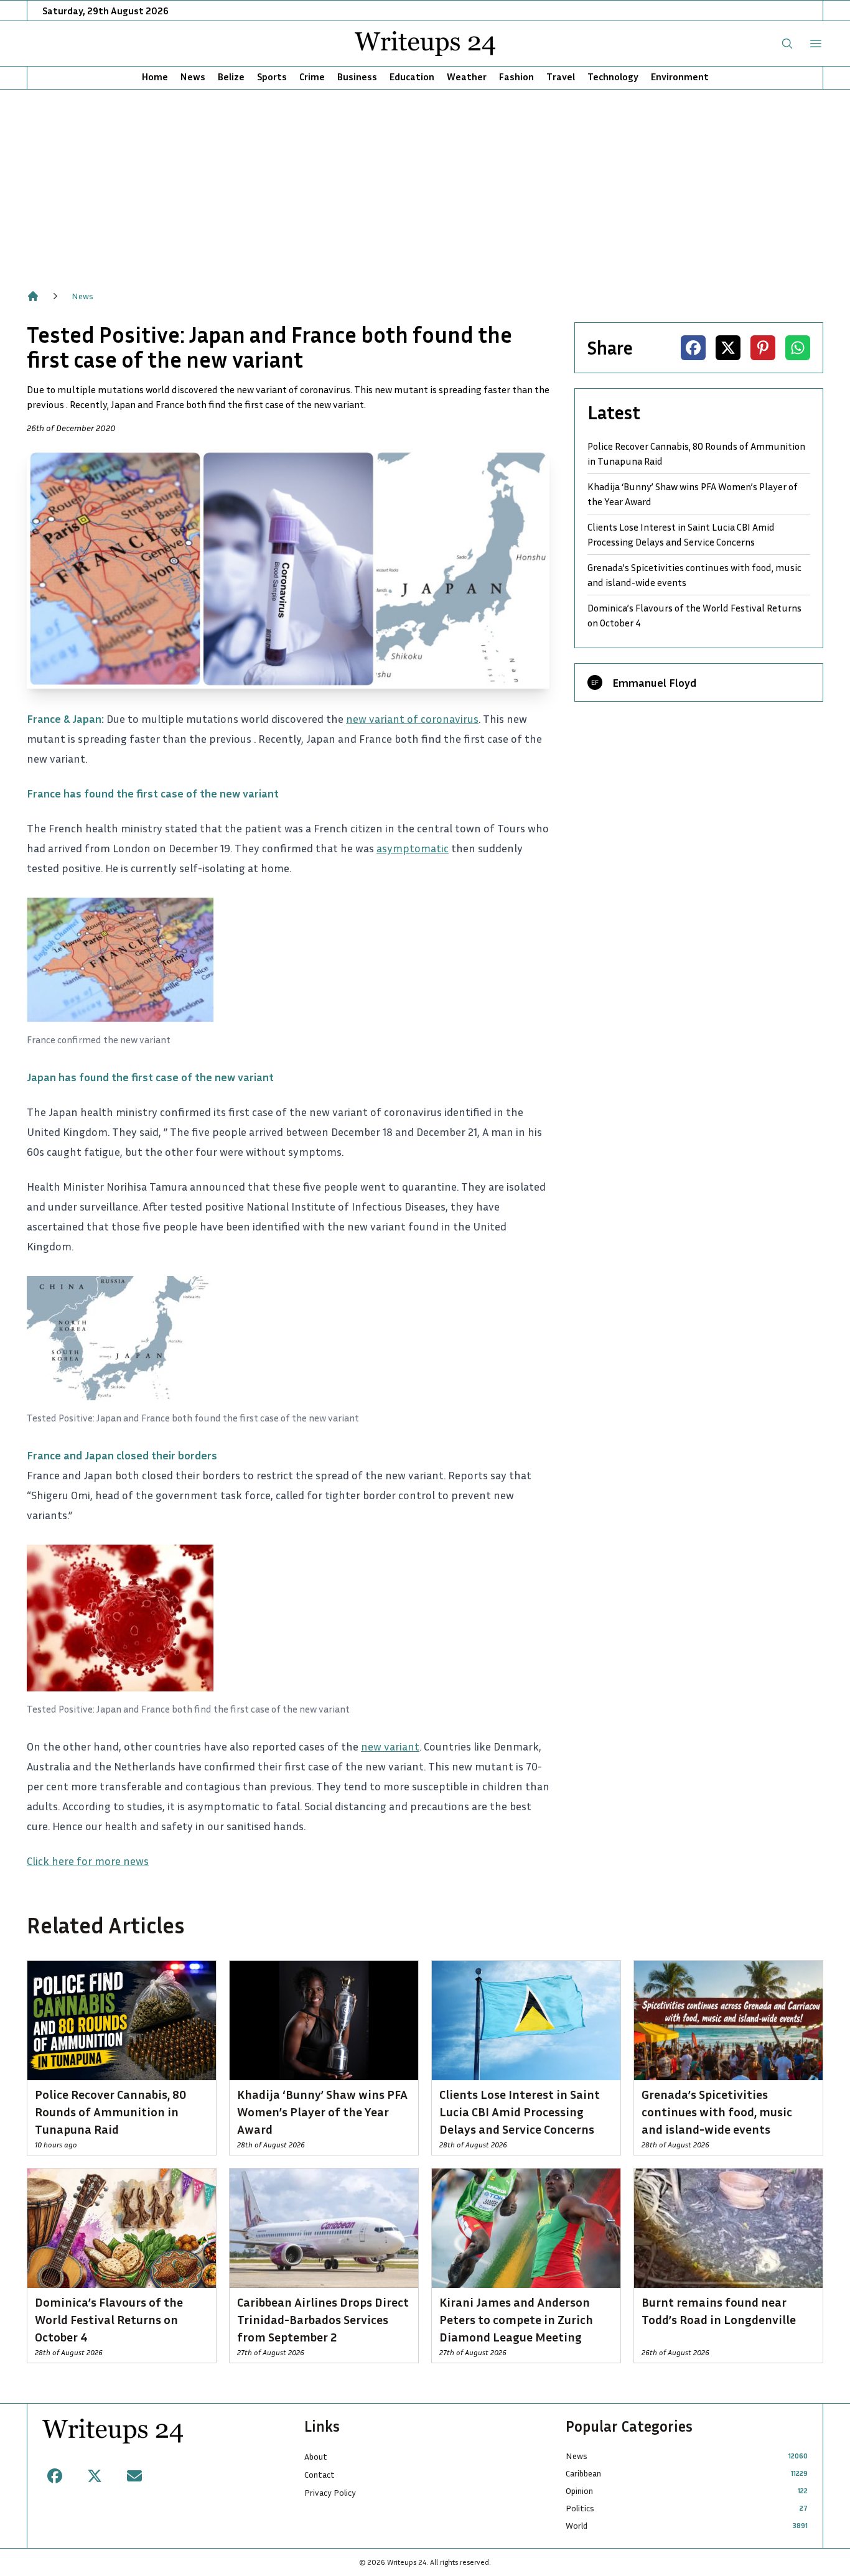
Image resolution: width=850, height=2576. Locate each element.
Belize (231, 77)
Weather (467, 77)
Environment (680, 77)
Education (412, 77)
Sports (272, 77)
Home (155, 77)
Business (357, 77)
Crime (312, 77)
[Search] (787, 44)
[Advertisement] (425, 183)
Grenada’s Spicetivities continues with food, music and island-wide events (694, 575)
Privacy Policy (330, 2492)
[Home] (33, 296)
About (316, 2456)
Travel (561, 77)
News (193, 77)
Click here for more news (88, 1861)
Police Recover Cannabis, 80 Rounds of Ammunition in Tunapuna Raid (696, 453)
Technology (613, 77)
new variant (390, 1746)
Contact (320, 2474)
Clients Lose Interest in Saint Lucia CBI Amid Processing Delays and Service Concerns (681, 534)
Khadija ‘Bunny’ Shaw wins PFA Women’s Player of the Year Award (693, 494)
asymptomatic (413, 848)
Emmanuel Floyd (654, 682)
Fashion (516, 77)
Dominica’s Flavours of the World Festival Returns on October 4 (694, 615)
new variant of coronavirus (412, 718)
